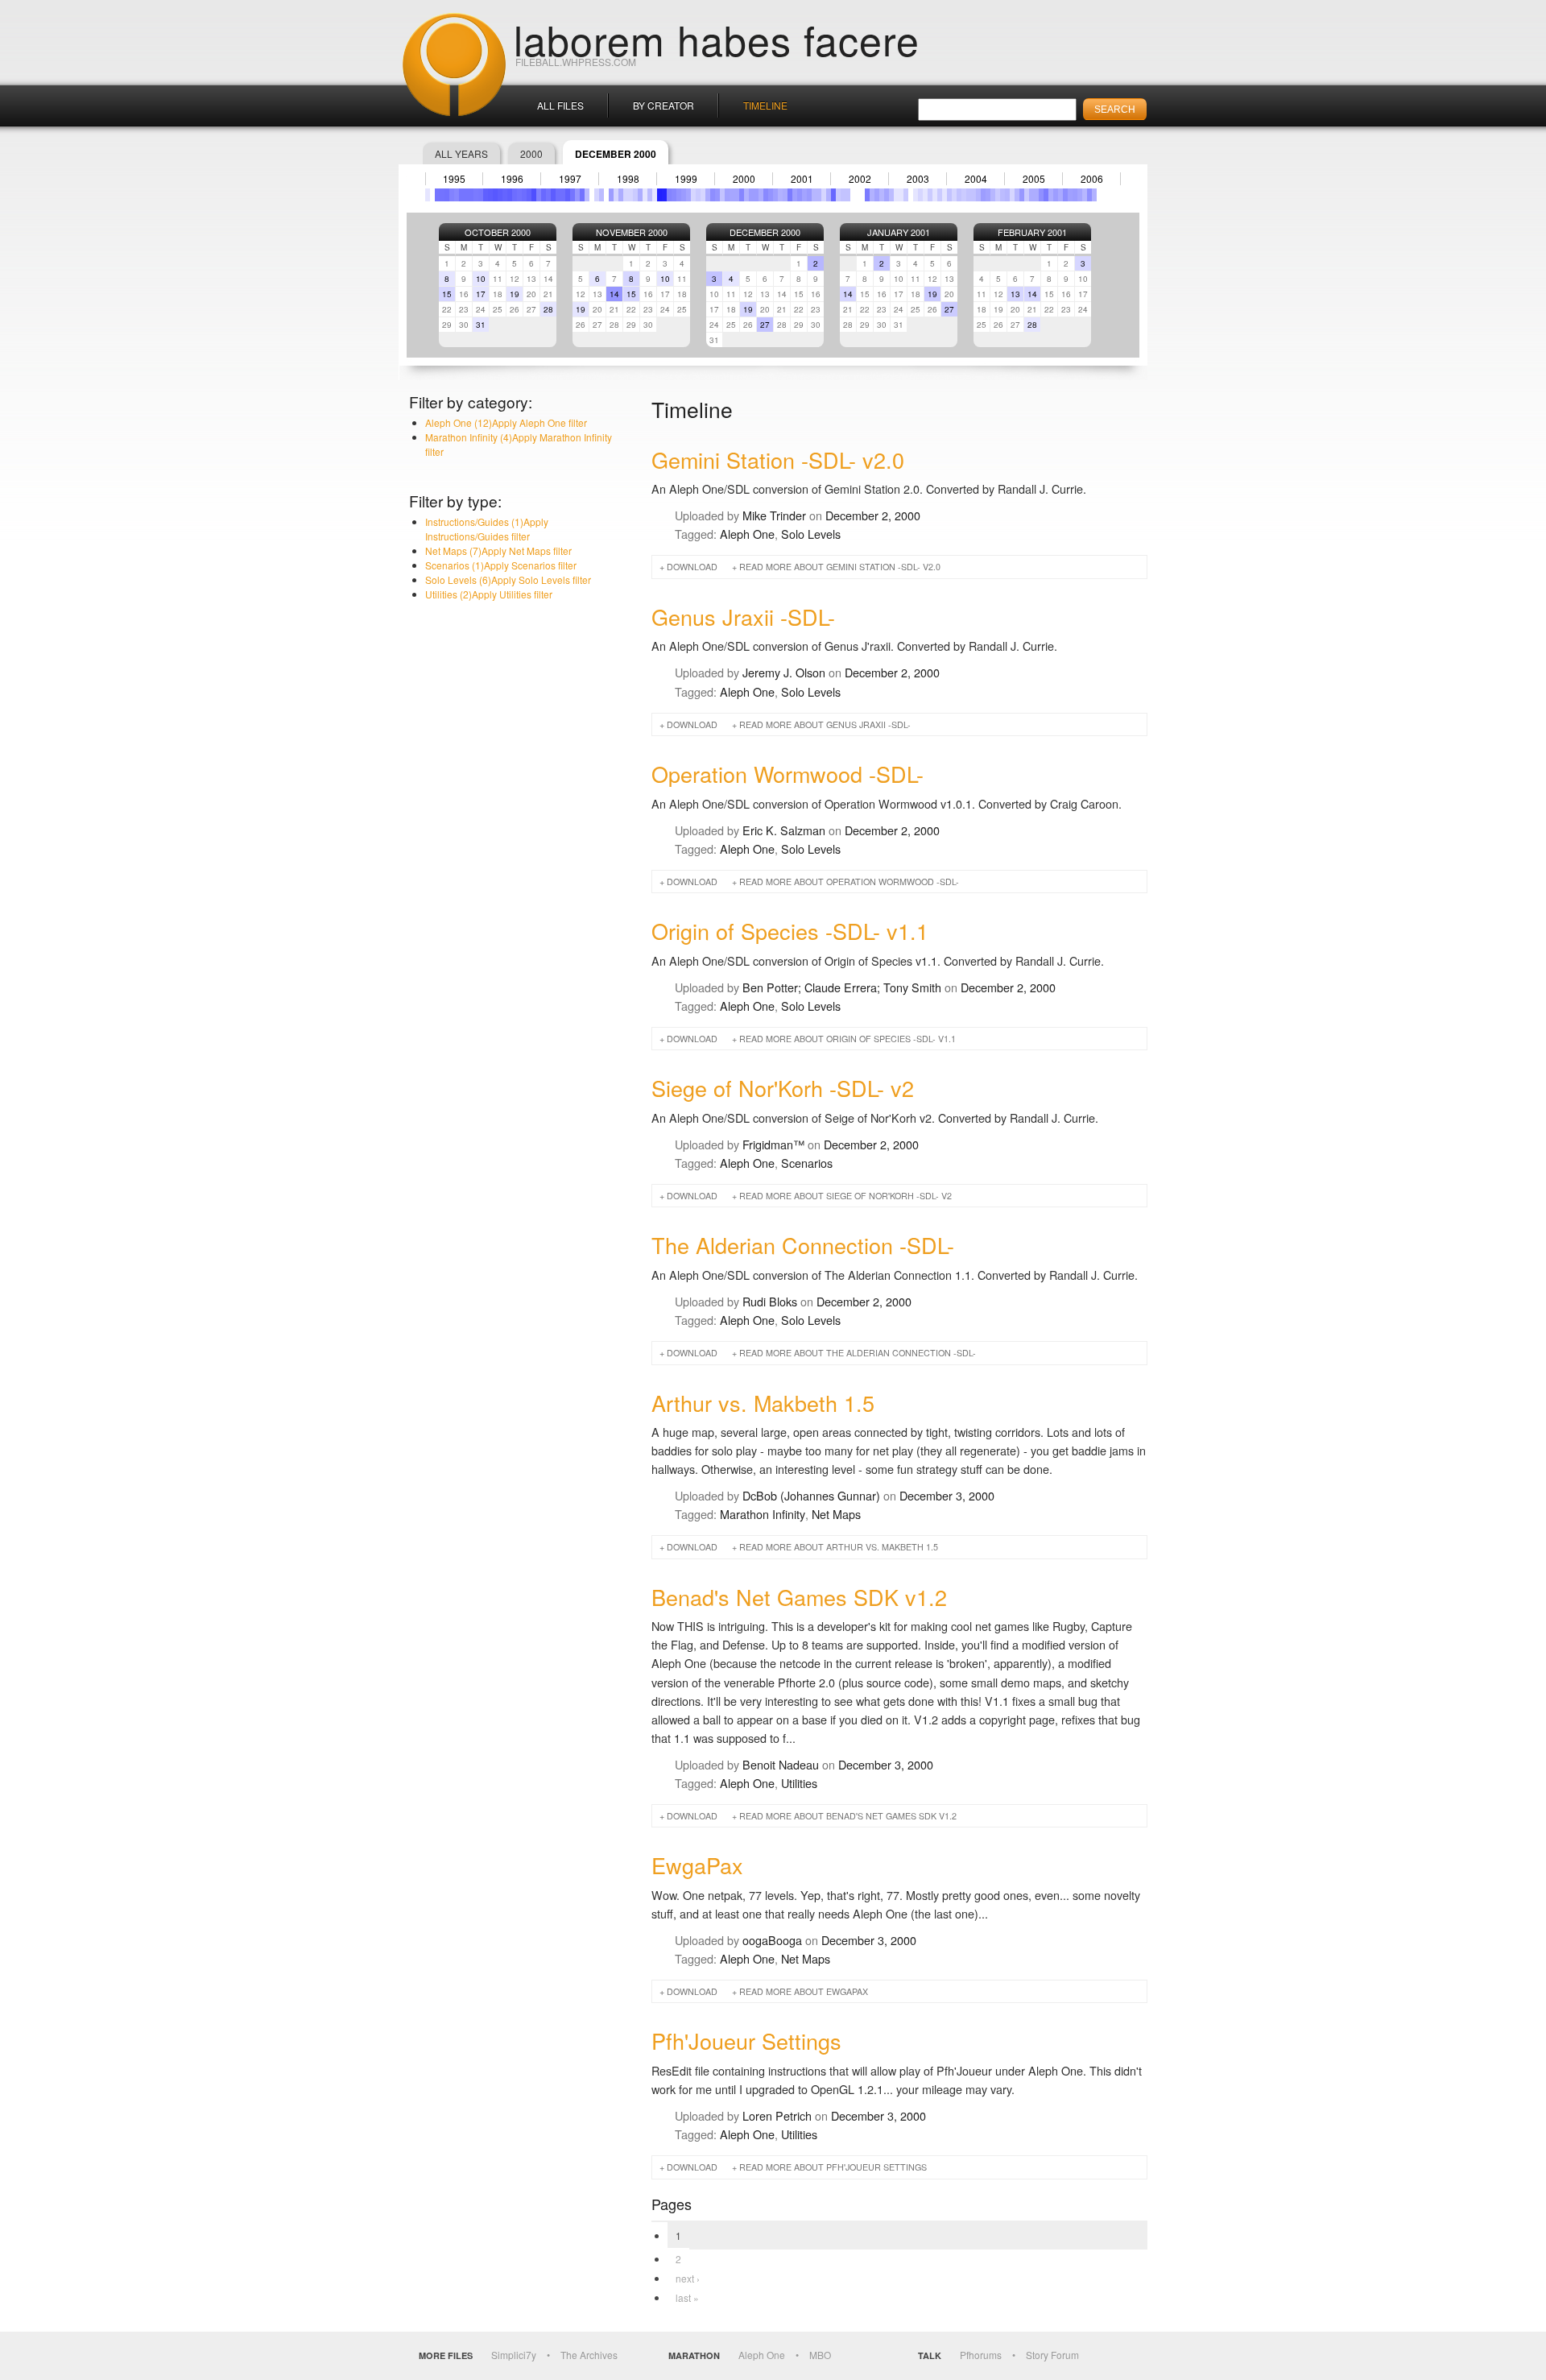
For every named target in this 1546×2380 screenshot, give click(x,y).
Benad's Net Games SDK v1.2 (799, 1597)
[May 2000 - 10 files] (737, 195)
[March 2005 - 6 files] (1017, 195)
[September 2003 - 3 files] (930, 195)
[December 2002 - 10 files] (887, 195)
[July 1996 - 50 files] (515, 195)
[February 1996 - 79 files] (490, 195)
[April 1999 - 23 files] (674, 195)
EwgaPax (697, 1865)
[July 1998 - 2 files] (630, 195)
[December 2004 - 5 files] (1002, 195)
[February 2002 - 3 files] (838, 195)
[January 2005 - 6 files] (1007, 195)
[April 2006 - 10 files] (1080, 195)
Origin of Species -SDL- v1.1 (790, 931)
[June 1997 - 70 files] (568, 195)
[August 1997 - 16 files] (577, 195)
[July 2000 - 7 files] (746, 195)
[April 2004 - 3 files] (964, 195)
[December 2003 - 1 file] (945, 195)
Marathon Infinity (763, 1514)
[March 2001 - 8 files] (785, 195)
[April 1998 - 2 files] (616, 195)
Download (692, 567)
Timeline (765, 105)
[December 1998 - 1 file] (655, 195)
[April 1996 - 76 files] (500, 195)
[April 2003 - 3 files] (906, 195)
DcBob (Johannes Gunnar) (811, 1495)
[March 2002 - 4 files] (843, 195)
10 (481, 279)
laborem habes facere (717, 39)
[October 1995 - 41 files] (471, 195)
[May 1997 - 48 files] (563, 195)
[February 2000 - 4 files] (722, 195)
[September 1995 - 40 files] (466, 195)
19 (515, 294)
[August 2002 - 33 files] (867, 195)
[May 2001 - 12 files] (795, 195)
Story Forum (1052, 2355)
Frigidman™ (773, 1144)
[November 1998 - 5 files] (650, 195)
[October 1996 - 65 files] (529, 195)
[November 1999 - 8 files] (708, 195)
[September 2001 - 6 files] (814, 195)
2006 (1092, 179)
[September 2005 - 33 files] (1046, 195)
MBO (820, 2355)
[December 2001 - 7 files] (829, 195)
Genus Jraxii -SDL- (743, 617)
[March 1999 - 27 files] (669, 195)
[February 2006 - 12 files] (1070, 195)
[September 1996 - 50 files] (524, 195)
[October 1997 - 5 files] (587, 195)
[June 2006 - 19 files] (1089, 195)
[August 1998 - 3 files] (635, 195)
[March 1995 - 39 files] (437, 195)
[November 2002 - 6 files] (882, 195)
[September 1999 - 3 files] (698, 195)
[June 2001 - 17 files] (800, 195)
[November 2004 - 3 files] (998, 195)
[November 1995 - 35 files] (476, 195)
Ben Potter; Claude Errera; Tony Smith (842, 987)
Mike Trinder (774, 515)
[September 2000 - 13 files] (756, 195)
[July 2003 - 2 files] (920, 195)
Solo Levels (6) (508, 579)
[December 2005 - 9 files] (1060, 195)
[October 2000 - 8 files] (761, 195)
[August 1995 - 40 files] (461, 195)
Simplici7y (514, 2355)
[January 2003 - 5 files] (891, 195)
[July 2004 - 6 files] (978, 195)
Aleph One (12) (506, 422)
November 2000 (632, 232)
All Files (560, 105)
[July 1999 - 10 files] (688, 195)
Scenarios (807, 1163)
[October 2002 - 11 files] (877, 195)
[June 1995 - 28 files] (452, 195)
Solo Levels (811, 534)
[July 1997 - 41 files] (573, 195)
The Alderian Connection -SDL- (803, 1245)
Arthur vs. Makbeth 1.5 (763, 1403)
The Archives (589, 2355)
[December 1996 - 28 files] (539, 195)
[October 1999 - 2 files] (703, 195)
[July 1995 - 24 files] (457, 195)
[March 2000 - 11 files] (727, 195)
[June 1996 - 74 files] (510, 195)
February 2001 (1032, 232)
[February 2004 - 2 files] (954, 195)
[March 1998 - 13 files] (611, 195)
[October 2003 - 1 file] (935, 195)
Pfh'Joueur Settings (746, 2041)
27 (765, 325)
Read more (840, 567)
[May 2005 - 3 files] (1027, 195)
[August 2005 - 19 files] (1041, 195)
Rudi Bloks (770, 1301)
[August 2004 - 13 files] (983, 195)
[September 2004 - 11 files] (988, 195)
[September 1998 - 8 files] (640, 195)
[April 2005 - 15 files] (1022, 195)
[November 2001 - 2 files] (824, 195)
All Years (461, 153)
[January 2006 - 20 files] (1065, 195)
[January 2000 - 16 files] (717, 195)
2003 (918, 179)
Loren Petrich (777, 2115)
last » (687, 2297)
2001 (802, 179)
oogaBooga (772, 1940)
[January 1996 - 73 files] (486, 195)
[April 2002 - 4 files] (848, 195)
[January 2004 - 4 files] (949, 195)
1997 (570, 179)
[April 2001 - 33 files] (790, 195)
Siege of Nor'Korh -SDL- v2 (783, 1088)
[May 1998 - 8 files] (621, 195)
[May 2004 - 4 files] (969, 195)
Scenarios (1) (501, 565)
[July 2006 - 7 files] (1094, 195)
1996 (512, 179)
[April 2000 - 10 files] (732, 195)
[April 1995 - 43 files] (442, 195)
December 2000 (765, 232)
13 (1015, 294)
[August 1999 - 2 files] (693, 195)
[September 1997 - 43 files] (582, 195)
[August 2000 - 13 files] (751, 195)
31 (481, 325)
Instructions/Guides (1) (487, 529)
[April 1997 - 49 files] (558, 195)
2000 (531, 153)
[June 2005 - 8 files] (1031, 195)
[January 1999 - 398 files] (659, 195)
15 (447, 294)
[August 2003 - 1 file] (925, 195)
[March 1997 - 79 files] (553, 195)
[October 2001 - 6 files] (819, 195)
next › (688, 2278)
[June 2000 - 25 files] (742, 195)
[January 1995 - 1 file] (428, 195)
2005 (1034, 179)
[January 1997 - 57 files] (544, 195)
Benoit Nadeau (781, 1764)
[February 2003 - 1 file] (896, 195)
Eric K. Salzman (784, 830)
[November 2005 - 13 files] (1056, 195)
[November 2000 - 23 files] (766, 195)
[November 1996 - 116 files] (534, 195)
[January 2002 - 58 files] (833, 195)
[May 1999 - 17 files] (679, 195)
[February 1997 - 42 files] (548, 195)
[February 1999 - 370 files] (664, 195)
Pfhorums (981, 2355)
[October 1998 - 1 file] (645, 195)
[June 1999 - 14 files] (684, 195)
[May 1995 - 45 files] (447, 195)
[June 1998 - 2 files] (626, 195)
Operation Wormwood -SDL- (787, 774)
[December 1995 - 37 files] (481, 195)
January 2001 (899, 232)
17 (481, 294)
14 (614, 294)
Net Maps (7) (498, 551)
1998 (628, 179)
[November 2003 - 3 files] (940, 195)
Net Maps (836, 1514)
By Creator (663, 105)
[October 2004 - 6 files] (993, 195)
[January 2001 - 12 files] (775, 195)
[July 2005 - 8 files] (1036, 195)
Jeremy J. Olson (784, 672)
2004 (976, 179)
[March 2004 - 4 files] (959, 195)
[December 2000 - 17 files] (771, 195)
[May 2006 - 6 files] (1085, 195)
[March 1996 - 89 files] (495, 195)
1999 (686, 179)
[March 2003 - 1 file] (901, 195)
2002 (860, 179)
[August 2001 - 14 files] (809, 195)
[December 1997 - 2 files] (597, 195)
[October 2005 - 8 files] (1051, 195)
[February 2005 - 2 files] (1012, 195)
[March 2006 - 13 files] (1075, 195)
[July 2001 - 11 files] (804, 195)
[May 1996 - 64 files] (505, 195)
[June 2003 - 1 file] (916, 195)
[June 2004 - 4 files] (973, 195)
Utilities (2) (489, 594)
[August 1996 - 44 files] (519, 195)
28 (548, 309)
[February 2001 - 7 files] (780, 195)
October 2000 (498, 232)
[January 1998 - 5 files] (601, 195)
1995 (454, 179)
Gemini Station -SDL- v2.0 (778, 459)
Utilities (799, 1783)
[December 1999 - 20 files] (713, 195)
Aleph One (747, 534)
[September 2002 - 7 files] (872, 195)
